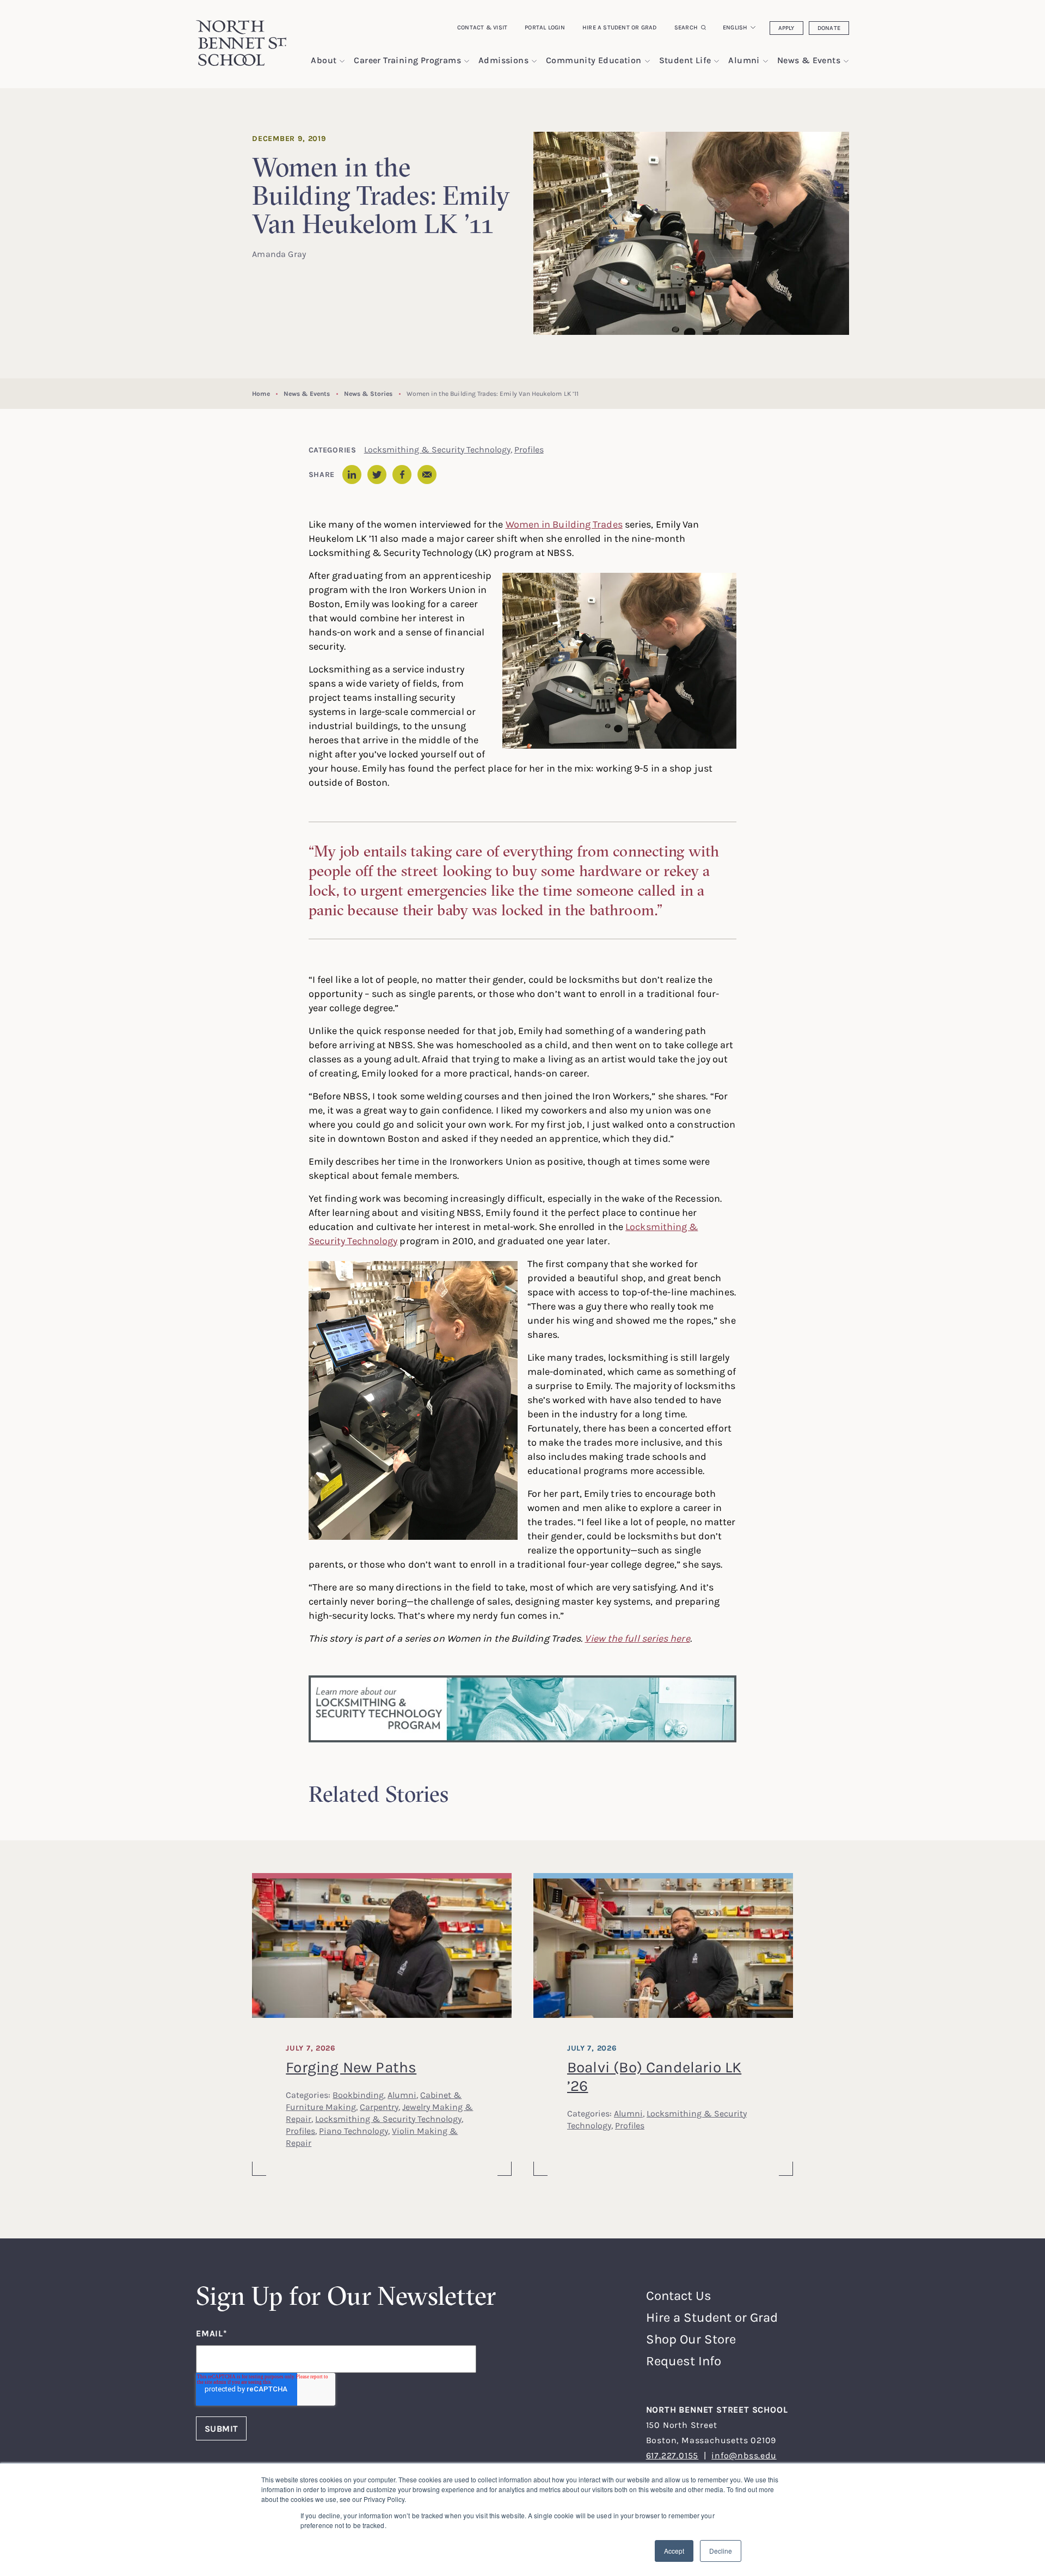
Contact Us (679, 2295)
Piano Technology (354, 2131)
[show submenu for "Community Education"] (647, 61)
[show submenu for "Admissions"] (534, 61)
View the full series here (637, 1638)
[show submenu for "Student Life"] (717, 61)
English (735, 27)
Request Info (684, 2361)
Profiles (529, 449)
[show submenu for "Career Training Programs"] (467, 61)
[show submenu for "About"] (342, 61)
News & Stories (368, 393)
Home (261, 393)
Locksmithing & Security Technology (437, 449)
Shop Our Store (691, 2339)
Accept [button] (674, 2551)
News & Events (307, 393)
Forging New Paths (351, 2067)
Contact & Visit (482, 27)
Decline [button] (721, 2551)
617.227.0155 (672, 2455)
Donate (829, 28)
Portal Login (545, 27)
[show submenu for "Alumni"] (766, 61)
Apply (786, 28)
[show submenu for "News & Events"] (846, 61)
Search (686, 27)
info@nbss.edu (744, 2455)
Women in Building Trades (564, 524)
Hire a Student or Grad (620, 27)
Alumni (402, 2095)
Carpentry (379, 2107)
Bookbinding (358, 2095)
